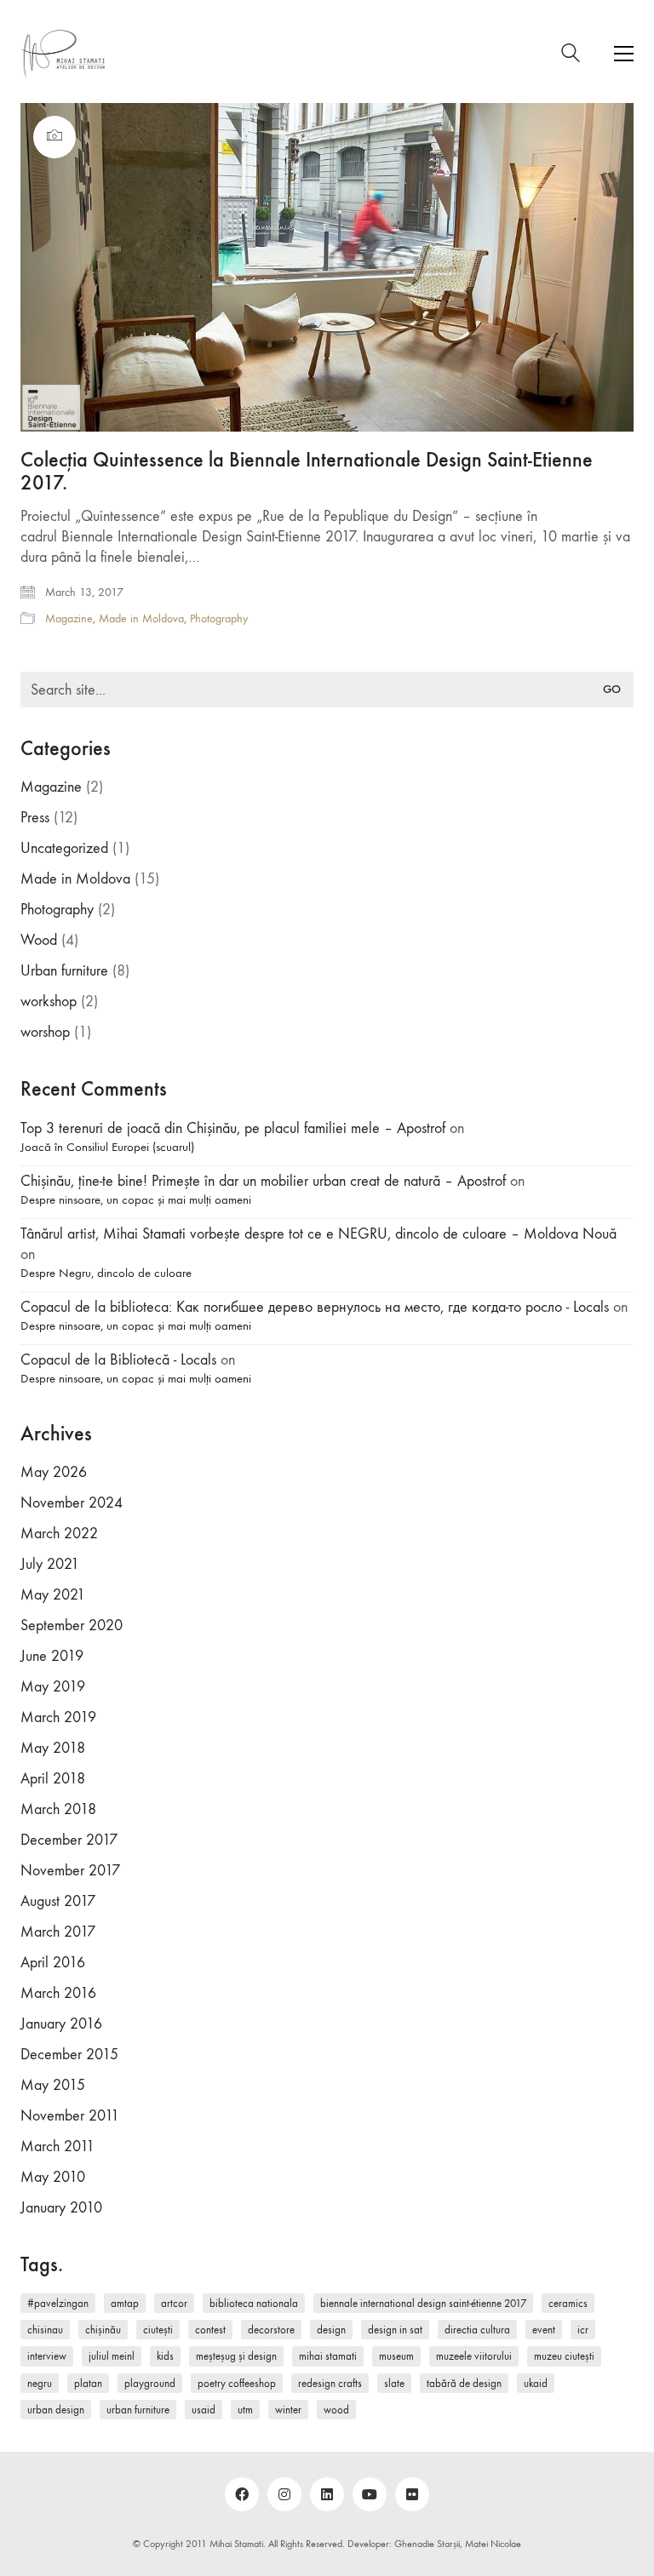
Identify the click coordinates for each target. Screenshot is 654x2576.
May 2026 (54, 1472)
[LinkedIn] (327, 2494)
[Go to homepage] (63, 54)
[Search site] (571, 56)
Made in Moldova (141, 618)
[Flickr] (412, 2494)
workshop (49, 1002)
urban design (56, 2410)
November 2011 (70, 2116)
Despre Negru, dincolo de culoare (106, 1273)
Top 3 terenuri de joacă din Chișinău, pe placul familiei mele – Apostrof (233, 1128)
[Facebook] (242, 2494)
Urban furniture (64, 971)
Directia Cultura (477, 2330)
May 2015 (53, 2085)
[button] (624, 54)
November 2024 (72, 1503)
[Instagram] (284, 2494)
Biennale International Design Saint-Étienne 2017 (423, 2303)
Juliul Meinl (112, 2356)
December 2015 (69, 2055)
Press (35, 818)
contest (210, 2330)
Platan (88, 2383)
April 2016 (53, 1963)
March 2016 (58, 1993)
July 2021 (50, 1564)
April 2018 (53, 1779)
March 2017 (58, 1932)
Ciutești (158, 2330)
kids (165, 2356)
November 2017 (70, 1871)
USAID (204, 2410)
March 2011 (57, 2147)
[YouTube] (370, 2494)
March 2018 (58, 1809)
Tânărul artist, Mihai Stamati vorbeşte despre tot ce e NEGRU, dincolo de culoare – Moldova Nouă (318, 1234)
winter (288, 2410)
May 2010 (53, 2177)
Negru (40, 2383)
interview (47, 2356)
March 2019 (58, 1717)
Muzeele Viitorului (474, 2356)
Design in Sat (395, 2330)
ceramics (568, 2303)
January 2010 (61, 2208)
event (544, 2330)
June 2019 (52, 1656)
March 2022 (59, 1534)
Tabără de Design (464, 2383)
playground (150, 2383)
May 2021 (53, 1595)
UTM (245, 2410)
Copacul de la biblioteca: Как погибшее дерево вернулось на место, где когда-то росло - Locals (315, 1307)
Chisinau (45, 2330)
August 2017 (58, 1901)
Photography (219, 618)
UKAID (536, 2383)
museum (396, 2356)
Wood (39, 940)
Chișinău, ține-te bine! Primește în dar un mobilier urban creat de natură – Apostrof (263, 1181)
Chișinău (103, 2330)
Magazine (69, 618)
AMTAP (125, 2303)
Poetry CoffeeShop (237, 2383)
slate (394, 2383)
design (331, 2330)
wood (336, 2410)
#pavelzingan (58, 2303)
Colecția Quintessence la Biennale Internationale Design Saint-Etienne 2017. (307, 471)
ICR (583, 2330)
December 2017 (69, 1840)
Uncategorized (64, 848)
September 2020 (72, 1626)
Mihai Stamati (328, 2356)
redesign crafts (330, 2383)
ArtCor (174, 2303)
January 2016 (61, 2024)
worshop (45, 1032)
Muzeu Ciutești (564, 2356)
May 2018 (53, 1748)
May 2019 (53, 1687)
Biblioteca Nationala (254, 2303)
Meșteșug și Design (236, 2356)
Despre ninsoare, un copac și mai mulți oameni (136, 1199)
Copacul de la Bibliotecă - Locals (118, 1360)
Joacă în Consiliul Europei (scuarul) (107, 1147)
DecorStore (271, 2330)
